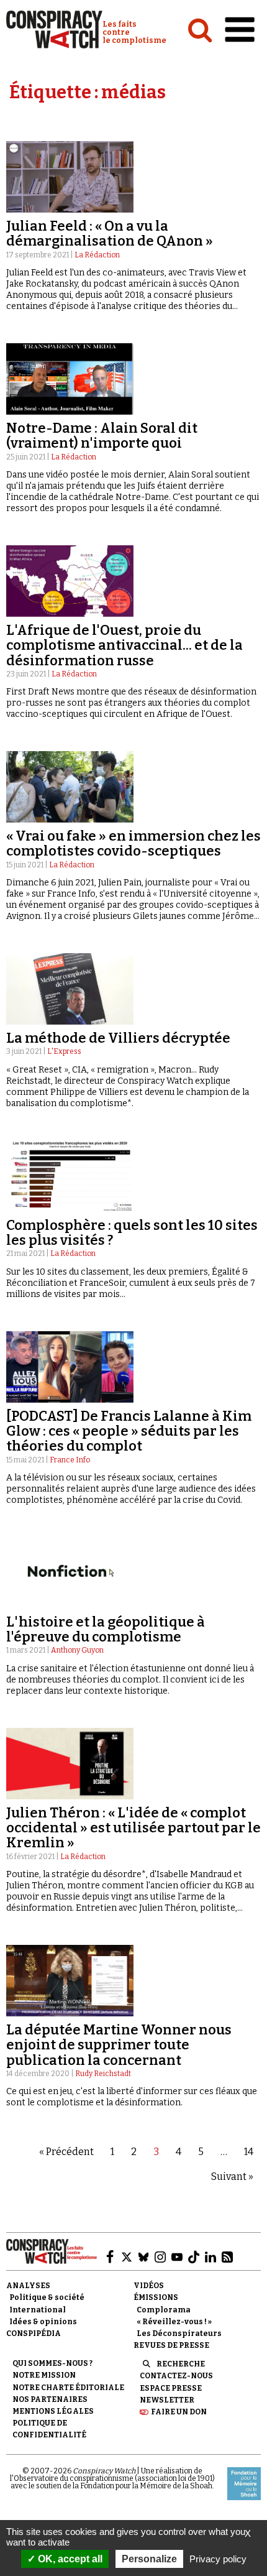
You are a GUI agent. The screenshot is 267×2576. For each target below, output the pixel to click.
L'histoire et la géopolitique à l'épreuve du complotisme (106, 1629)
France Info (70, 1460)
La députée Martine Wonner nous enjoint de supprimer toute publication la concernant (119, 2045)
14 (249, 2152)
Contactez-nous (176, 2376)
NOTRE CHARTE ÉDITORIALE (68, 2388)
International (38, 2310)
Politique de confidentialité (49, 2429)
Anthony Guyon (77, 1650)
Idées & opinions (43, 2322)
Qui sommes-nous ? (52, 2363)
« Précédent (66, 2152)
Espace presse (171, 2388)
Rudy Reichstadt (103, 2074)
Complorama (164, 2310)
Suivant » (232, 2177)
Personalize (149, 2559)
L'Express (64, 1051)
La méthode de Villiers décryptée (118, 1038)
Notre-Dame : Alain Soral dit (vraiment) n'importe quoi (102, 436)
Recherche (181, 2364)
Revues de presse (171, 2345)
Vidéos (149, 2286)
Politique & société (47, 2297)
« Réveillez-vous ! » (174, 2322)
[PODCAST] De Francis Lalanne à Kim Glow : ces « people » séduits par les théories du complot (129, 1431)
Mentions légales (53, 2411)
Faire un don (179, 2412)
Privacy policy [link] (218, 2559)
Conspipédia (34, 2334)
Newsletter (167, 2400)
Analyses (28, 2286)
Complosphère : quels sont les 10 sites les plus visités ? (132, 1233)
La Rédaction (97, 255)
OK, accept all (69, 2559)
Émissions (156, 2297)
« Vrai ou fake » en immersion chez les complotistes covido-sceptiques (133, 843)
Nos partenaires (50, 2399)
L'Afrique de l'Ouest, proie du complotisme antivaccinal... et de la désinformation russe (124, 645)
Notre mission (44, 2375)
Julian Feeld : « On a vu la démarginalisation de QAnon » (110, 233)
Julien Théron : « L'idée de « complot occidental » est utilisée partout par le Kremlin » (133, 1828)
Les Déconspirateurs (179, 2334)
